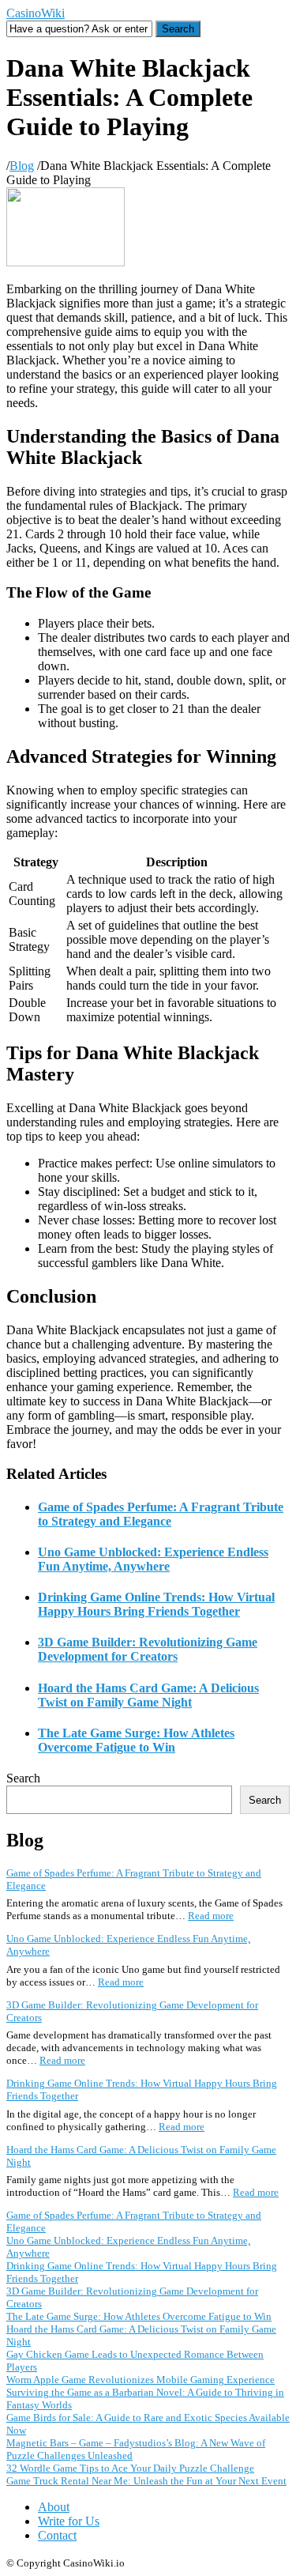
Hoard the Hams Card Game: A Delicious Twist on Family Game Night (148, 1695)
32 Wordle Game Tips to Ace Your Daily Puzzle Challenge (130, 2468)
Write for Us (69, 2521)
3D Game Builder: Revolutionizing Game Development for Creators (148, 1649)
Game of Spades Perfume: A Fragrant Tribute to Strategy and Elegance (161, 1514)
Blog (22, 166)
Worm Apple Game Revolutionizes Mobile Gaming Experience (141, 2380)
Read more (211, 1916)
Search (23, 1778)
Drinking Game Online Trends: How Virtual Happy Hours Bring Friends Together (156, 1604)
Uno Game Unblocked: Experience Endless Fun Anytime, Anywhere (153, 1559)
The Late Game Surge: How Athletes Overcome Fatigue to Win (136, 1740)
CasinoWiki (36, 13)
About (54, 2507)
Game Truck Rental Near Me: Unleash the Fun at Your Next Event (146, 2481)
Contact (57, 2535)
